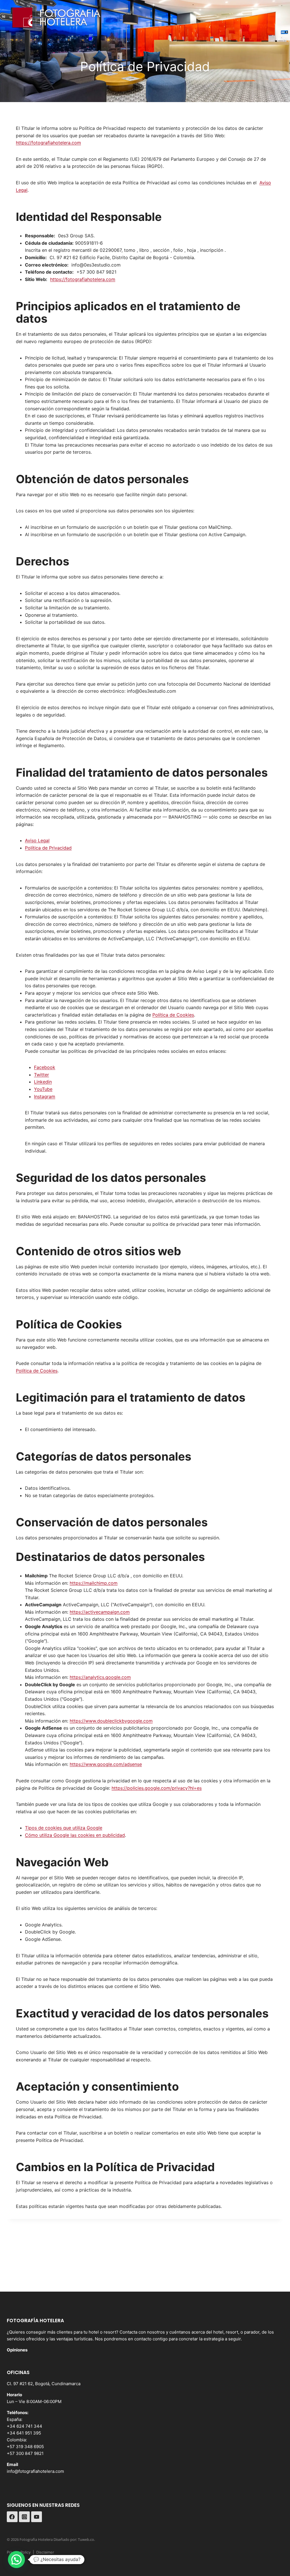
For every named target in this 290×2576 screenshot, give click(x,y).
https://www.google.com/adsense (106, 1764)
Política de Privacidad (48, 848)
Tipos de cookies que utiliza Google (64, 1828)
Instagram (45, 1096)
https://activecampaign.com (100, 1612)
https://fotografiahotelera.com (48, 143)
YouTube (43, 1089)
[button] (16, 2560)
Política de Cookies (173, 1015)
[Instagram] (24, 2517)
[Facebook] (12, 2517)
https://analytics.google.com (100, 1677)
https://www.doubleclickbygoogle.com (111, 1721)
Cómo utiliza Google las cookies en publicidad (75, 1835)
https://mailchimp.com (94, 1583)
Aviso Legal (37, 840)
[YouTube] (37, 2517)
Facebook (45, 1067)
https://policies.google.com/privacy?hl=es (157, 1788)
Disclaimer (45, 2552)
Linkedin (43, 1082)
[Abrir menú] (278, 15)
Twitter (41, 1075)
